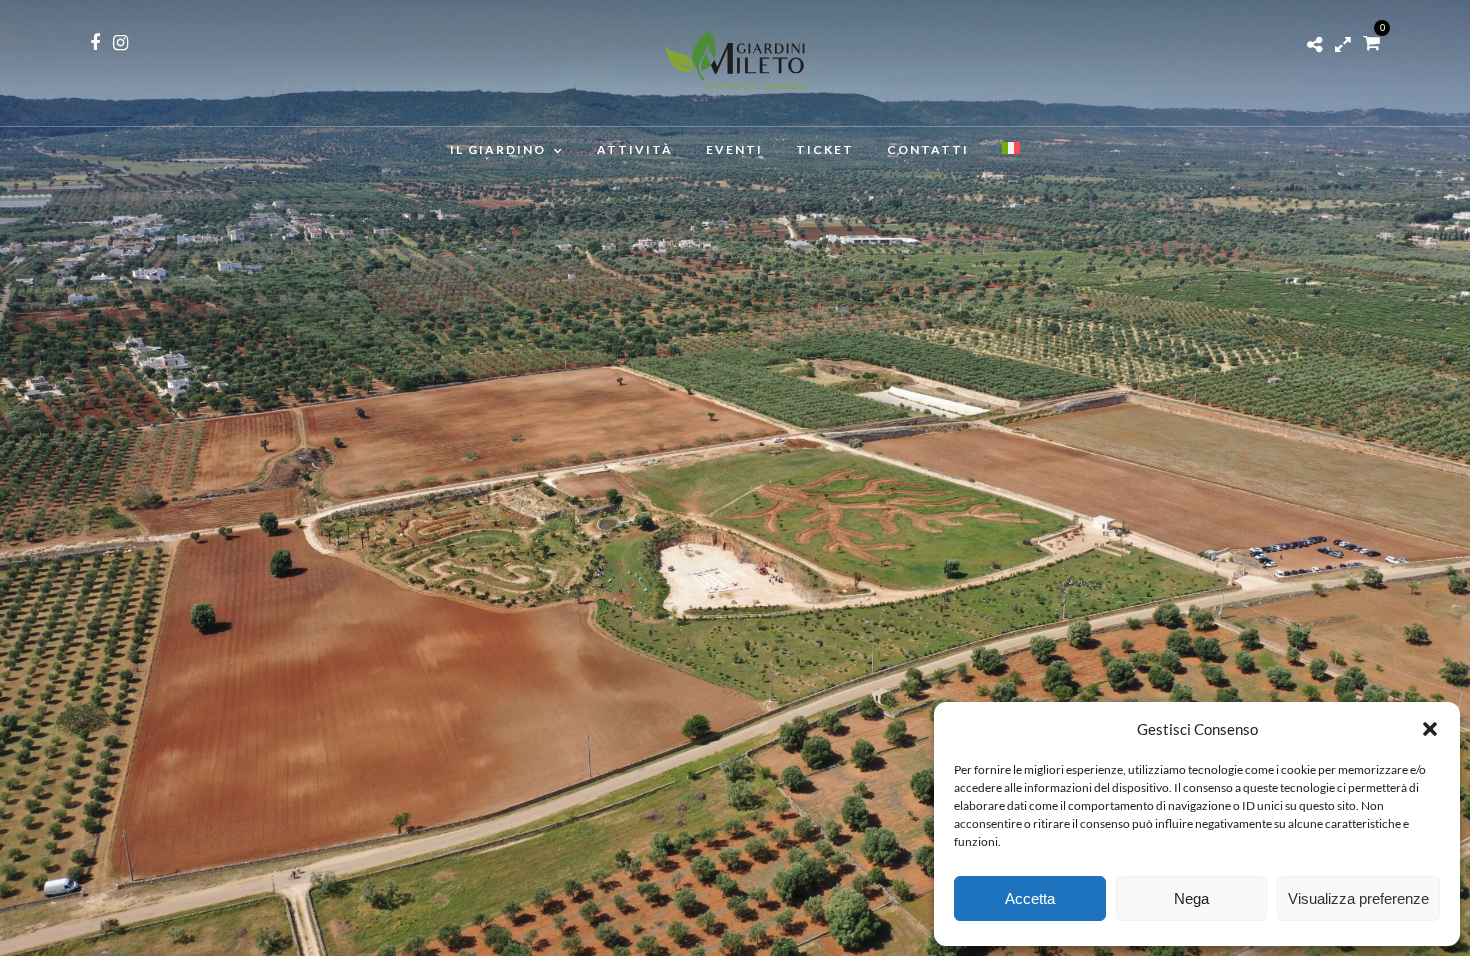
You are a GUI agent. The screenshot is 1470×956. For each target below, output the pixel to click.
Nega (1191, 898)
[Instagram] (120, 43)
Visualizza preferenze (1358, 898)
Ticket (825, 149)
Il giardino (498, 149)
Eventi (734, 149)
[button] (1430, 729)
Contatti (928, 149)
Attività (635, 149)
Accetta (1030, 898)
